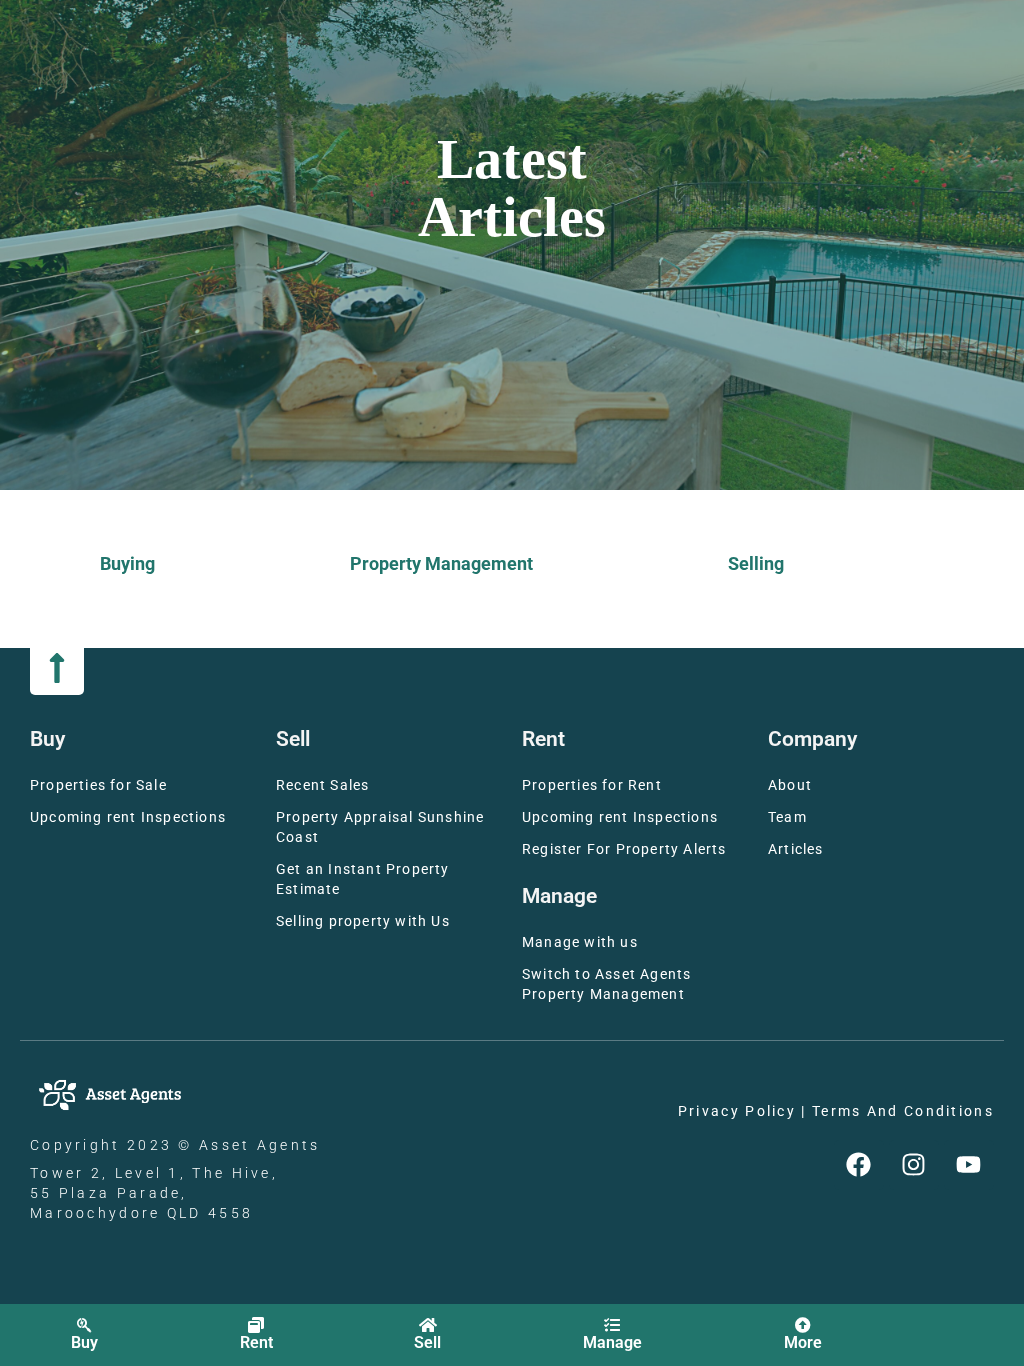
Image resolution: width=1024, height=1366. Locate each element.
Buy (84, 1342)
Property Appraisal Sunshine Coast (380, 827)
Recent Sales (322, 785)
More (803, 1342)
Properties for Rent (592, 785)
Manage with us (580, 942)
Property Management (441, 563)
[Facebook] (859, 1165)
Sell (427, 1342)
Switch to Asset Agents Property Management (606, 984)
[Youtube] (969, 1165)
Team (787, 817)
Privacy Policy (737, 1111)
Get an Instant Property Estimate (363, 879)
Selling (756, 563)
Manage (612, 1342)
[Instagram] (914, 1165)
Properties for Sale (98, 785)
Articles (796, 849)
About (790, 785)
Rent (256, 1342)
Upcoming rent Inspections (128, 817)
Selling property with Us (363, 921)
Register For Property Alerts (624, 849)
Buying (127, 563)
